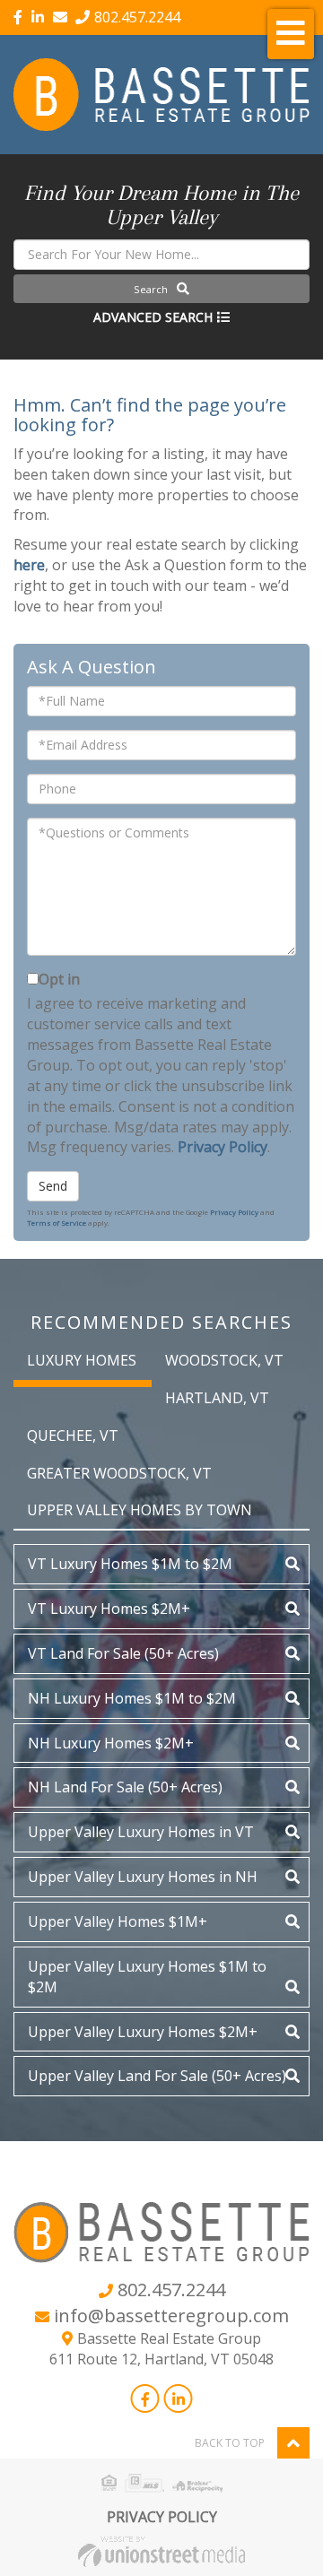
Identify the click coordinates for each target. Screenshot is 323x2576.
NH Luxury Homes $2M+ (111, 1743)
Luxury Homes (82, 1360)
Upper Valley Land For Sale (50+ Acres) (157, 2076)
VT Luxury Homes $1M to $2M (130, 1564)
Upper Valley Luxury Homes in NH (143, 1877)
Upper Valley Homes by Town (140, 1510)
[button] (161, 289)
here (29, 565)
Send (53, 1186)
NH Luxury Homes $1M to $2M (132, 1698)
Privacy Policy (223, 1147)
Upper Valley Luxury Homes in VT (141, 1832)
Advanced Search (153, 317)
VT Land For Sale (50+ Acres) (123, 1653)
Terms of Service (57, 1223)
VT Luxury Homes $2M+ (109, 1609)
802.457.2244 (137, 17)
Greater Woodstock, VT (119, 1473)
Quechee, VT (73, 1435)
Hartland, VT (217, 1398)
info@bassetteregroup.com (171, 2316)
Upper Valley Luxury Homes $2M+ (143, 2032)
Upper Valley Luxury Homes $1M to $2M (147, 1977)
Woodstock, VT (224, 1360)
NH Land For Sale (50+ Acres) (125, 1787)
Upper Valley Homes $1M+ (118, 1921)
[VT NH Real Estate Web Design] (161, 2550)
